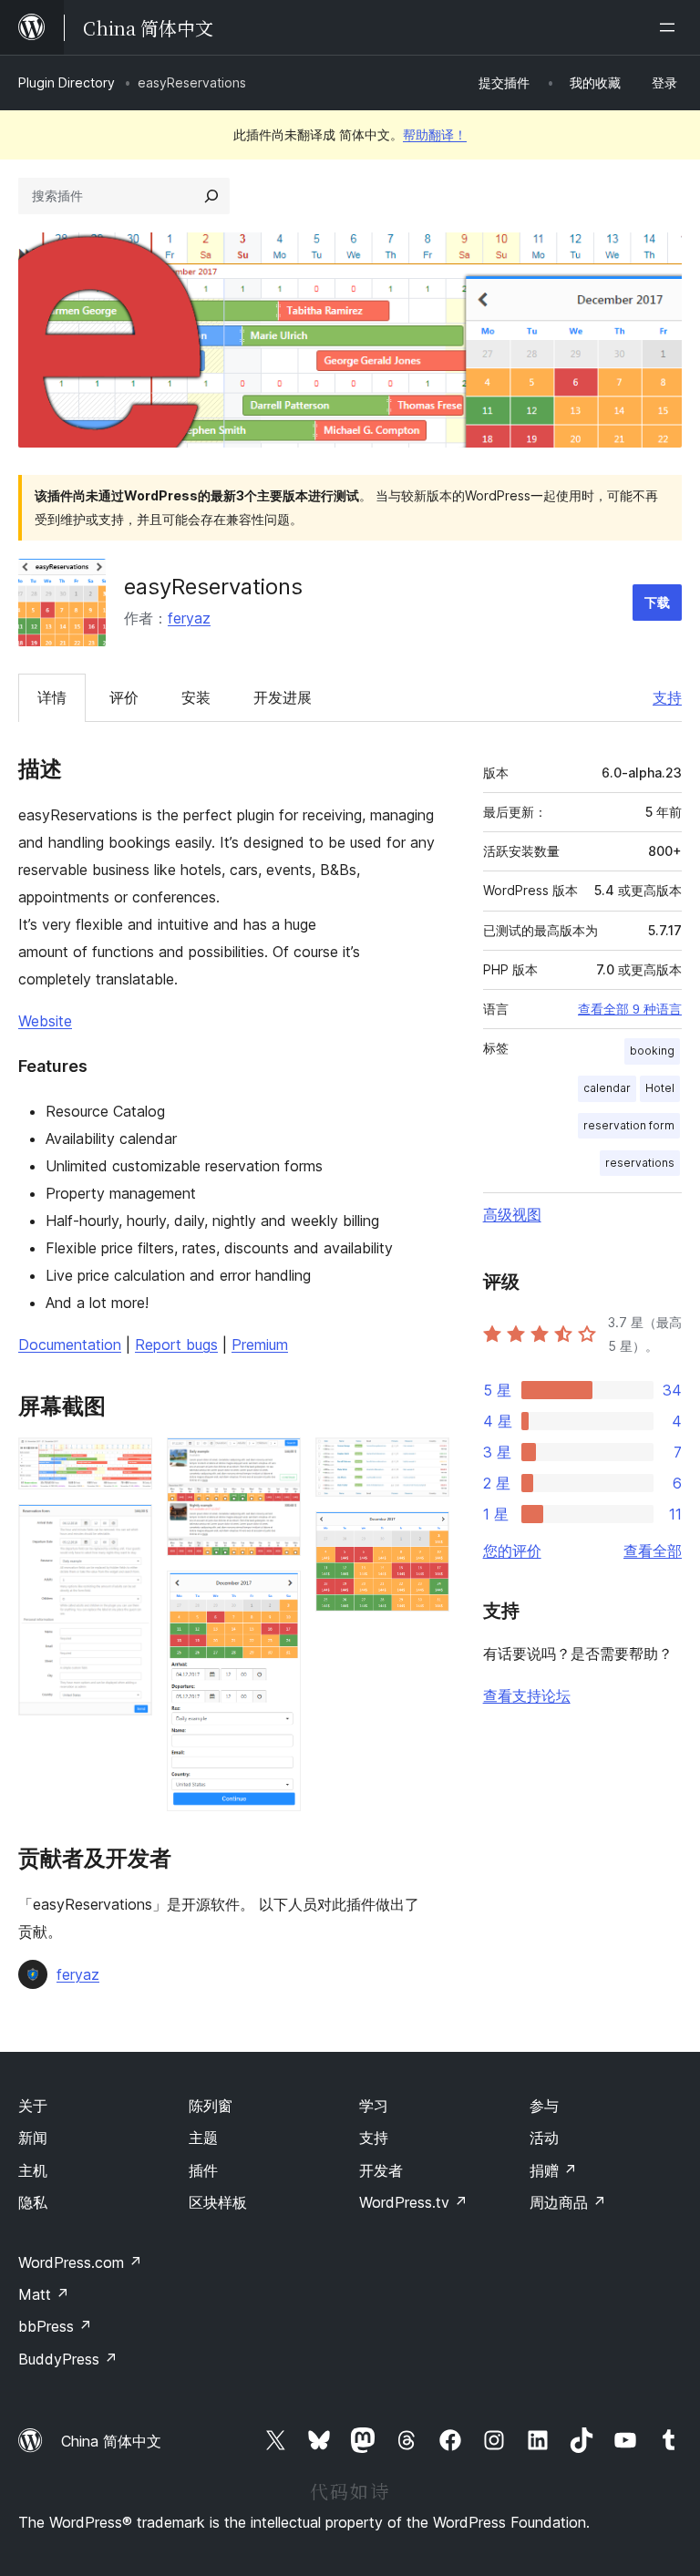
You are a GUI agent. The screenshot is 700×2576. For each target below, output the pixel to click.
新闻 (33, 2138)
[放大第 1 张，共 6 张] (128, 1462)
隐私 (33, 2202)
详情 (52, 697)
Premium (260, 1345)
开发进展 (283, 697)
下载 (657, 602)
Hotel (660, 1088)
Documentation (70, 1345)
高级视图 (512, 1214)
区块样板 (218, 2202)
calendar (607, 1088)
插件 (203, 2170)
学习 (374, 2106)
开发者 (381, 2170)
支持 (667, 697)
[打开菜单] (671, 27)
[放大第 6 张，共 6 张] (425, 1536)
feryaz (189, 618)
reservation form (629, 1125)
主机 (33, 2170)
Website (45, 1021)
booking (652, 1051)
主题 (203, 2138)
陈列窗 (211, 2106)
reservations (640, 1163)
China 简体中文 (111, 2441)
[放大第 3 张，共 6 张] (276, 1462)
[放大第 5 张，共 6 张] (425, 1462)
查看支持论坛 (527, 1695)
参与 (544, 2106)
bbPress (55, 2326)
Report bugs (176, 1345)
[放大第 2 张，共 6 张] (128, 1529)
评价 (124, 697)
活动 (544, 2138)
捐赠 (553, 2170)
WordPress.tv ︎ (413, 2202)
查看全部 (653, 1551)
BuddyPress (68, 2359)
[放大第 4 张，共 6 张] (276, 1595)
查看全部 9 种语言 (630, 1009)
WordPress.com (80, 2262)
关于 (33, 2106)
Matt (44, 2294)
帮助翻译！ (435, 134)
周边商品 (568, 2202)
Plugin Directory (67, 82)
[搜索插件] (211, 196)
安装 (196, 697)
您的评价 (512, 1551)
